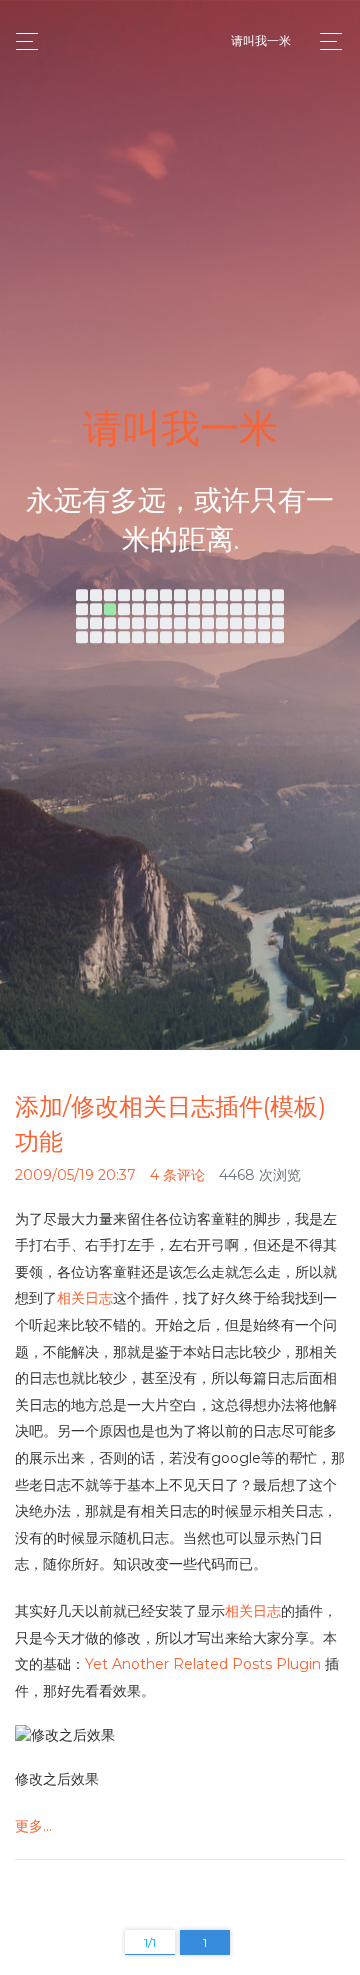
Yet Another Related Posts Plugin (203, 1664)
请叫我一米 (261, 40)
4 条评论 (177, 1175)
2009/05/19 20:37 (75, 1175)
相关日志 (85, 1298)
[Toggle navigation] (325, 41)
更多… (33, 1826)
